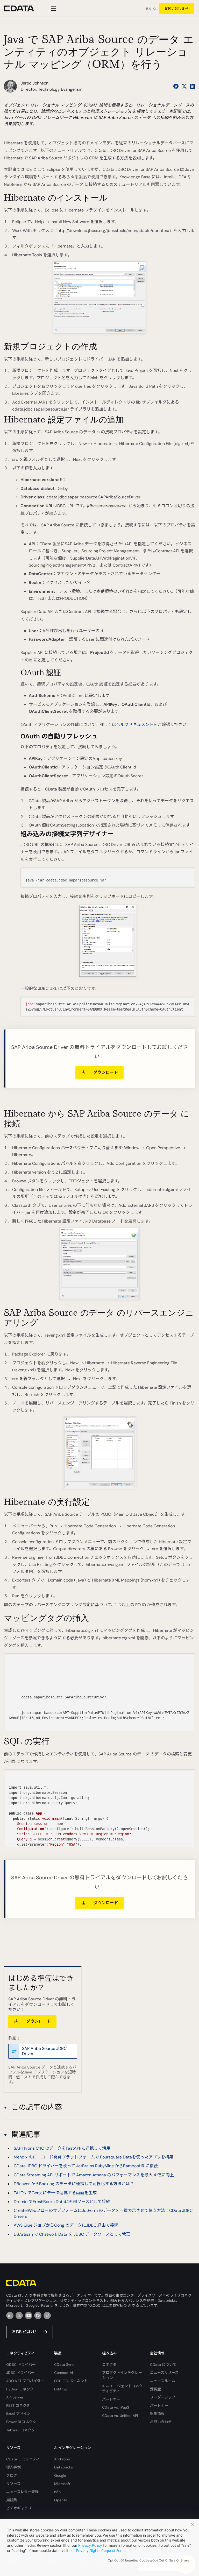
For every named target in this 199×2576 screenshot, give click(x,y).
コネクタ (109, 2365)
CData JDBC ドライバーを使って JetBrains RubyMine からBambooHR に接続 (86, 2166)
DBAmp (61, 2389)
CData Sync (64, 2365)
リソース (13, 2484)
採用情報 (157, 2413)
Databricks (63, 2467)
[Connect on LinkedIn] (193, 86)
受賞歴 (155, 2389)
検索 (148, 9)
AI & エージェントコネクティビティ (122, 2389)
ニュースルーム (163, 2381)
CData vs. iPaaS (116, 2407)
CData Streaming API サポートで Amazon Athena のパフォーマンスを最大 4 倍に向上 (94, 2175)
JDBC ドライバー (20, 2373)
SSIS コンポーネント (71, 2381)
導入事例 (13, 2467)
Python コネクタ (20, 2389)
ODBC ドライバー (21, 2365)
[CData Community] (47, 2316)
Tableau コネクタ (20, 2430)
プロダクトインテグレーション (122, 2375)
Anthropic (63, 2459)
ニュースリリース (164, 2373)
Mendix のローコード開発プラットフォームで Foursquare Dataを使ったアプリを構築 (94, 2157)
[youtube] (29, 2316)
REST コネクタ (18, 2405)
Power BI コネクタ (21, 2422)
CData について (163, 2365)
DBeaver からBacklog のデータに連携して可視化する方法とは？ (74, 2184)
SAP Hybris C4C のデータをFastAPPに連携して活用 (62, 2148)
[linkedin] (10, 2316)
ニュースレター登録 (22, 2492)
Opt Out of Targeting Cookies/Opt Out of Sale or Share (148, 2560)
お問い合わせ (175, 8)
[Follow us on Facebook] (176, 86)
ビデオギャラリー (21, 2508)
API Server (15, 2397)
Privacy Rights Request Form (100, 2550)
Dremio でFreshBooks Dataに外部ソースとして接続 (62, 2202)
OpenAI (60, 2500)
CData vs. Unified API (120, 2416)
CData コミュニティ (23, 2459)
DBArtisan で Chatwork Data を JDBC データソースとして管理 (72, 2234)
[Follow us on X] (184, 86)
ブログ (12, 2475)
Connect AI (63, 2373)
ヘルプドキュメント (135, 725)
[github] (38, 2316)
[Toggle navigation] (53, 8)
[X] (19, 2316)
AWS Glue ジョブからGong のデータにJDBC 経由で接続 (66, 2225)
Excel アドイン (18, 2413)
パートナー (111, 2399)
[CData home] (23, 8)
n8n (57, 2492)
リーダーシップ (163, 2397)
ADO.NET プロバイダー (25, 2381)
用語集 (12, 2500)
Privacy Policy (90, 2545)
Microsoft (62, 2484)
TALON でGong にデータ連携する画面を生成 (55, 2193)
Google (60, 2475)
